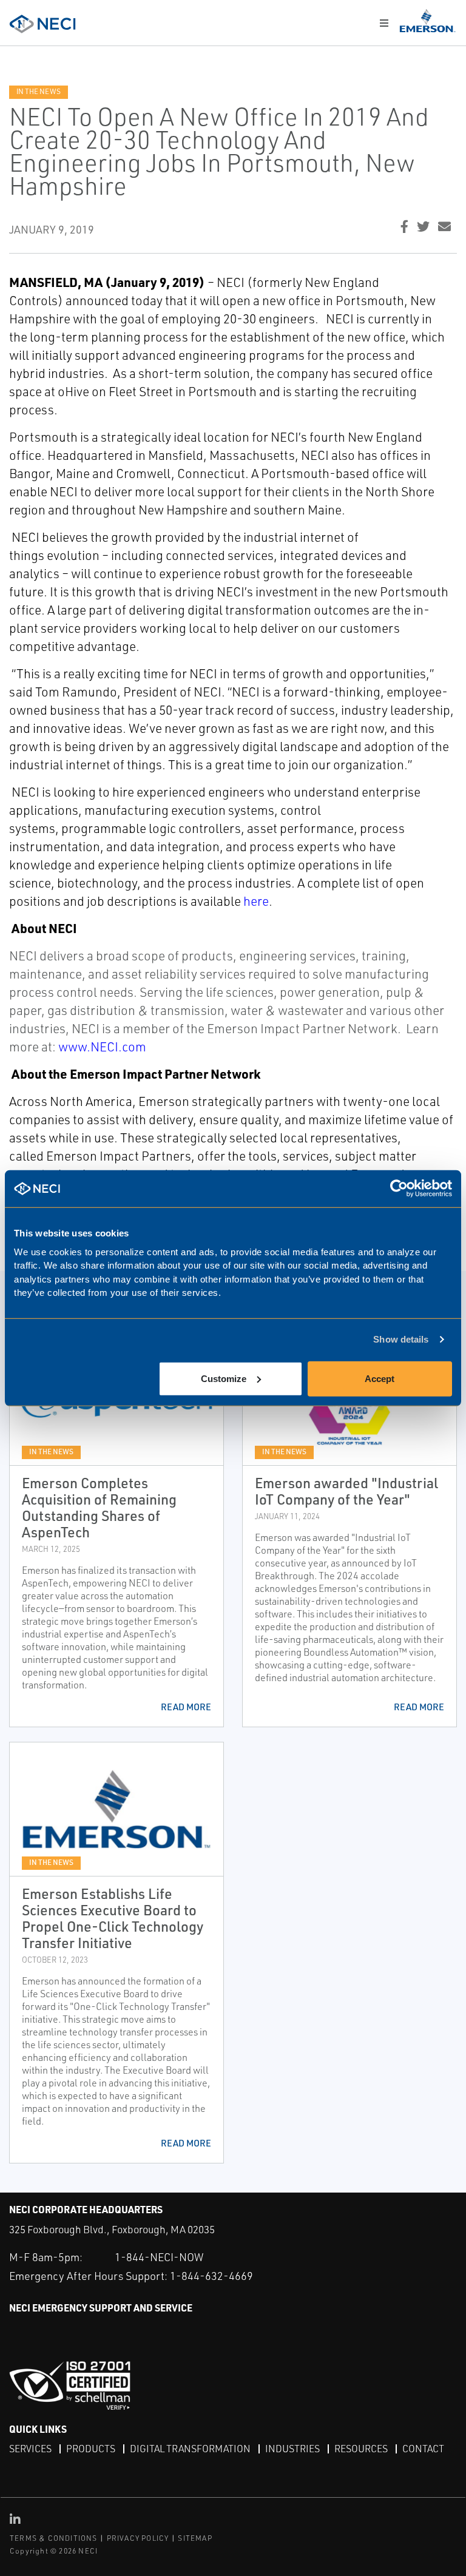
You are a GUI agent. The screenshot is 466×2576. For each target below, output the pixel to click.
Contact (423, 2449)
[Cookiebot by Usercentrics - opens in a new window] (399, 1189)
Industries (292, 2449)
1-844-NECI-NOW (159, 2257)
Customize (224, 1378)
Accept (380, 1378)
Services (30, 2449)
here (256, 901)
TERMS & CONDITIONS (54, 2538)
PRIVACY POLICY (138, 2538)
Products (91, 2449)
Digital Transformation (190, 2449)
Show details (401, 1339)
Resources (361, 2449)
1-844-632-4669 (211, 2276)
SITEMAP (195, 2538)
